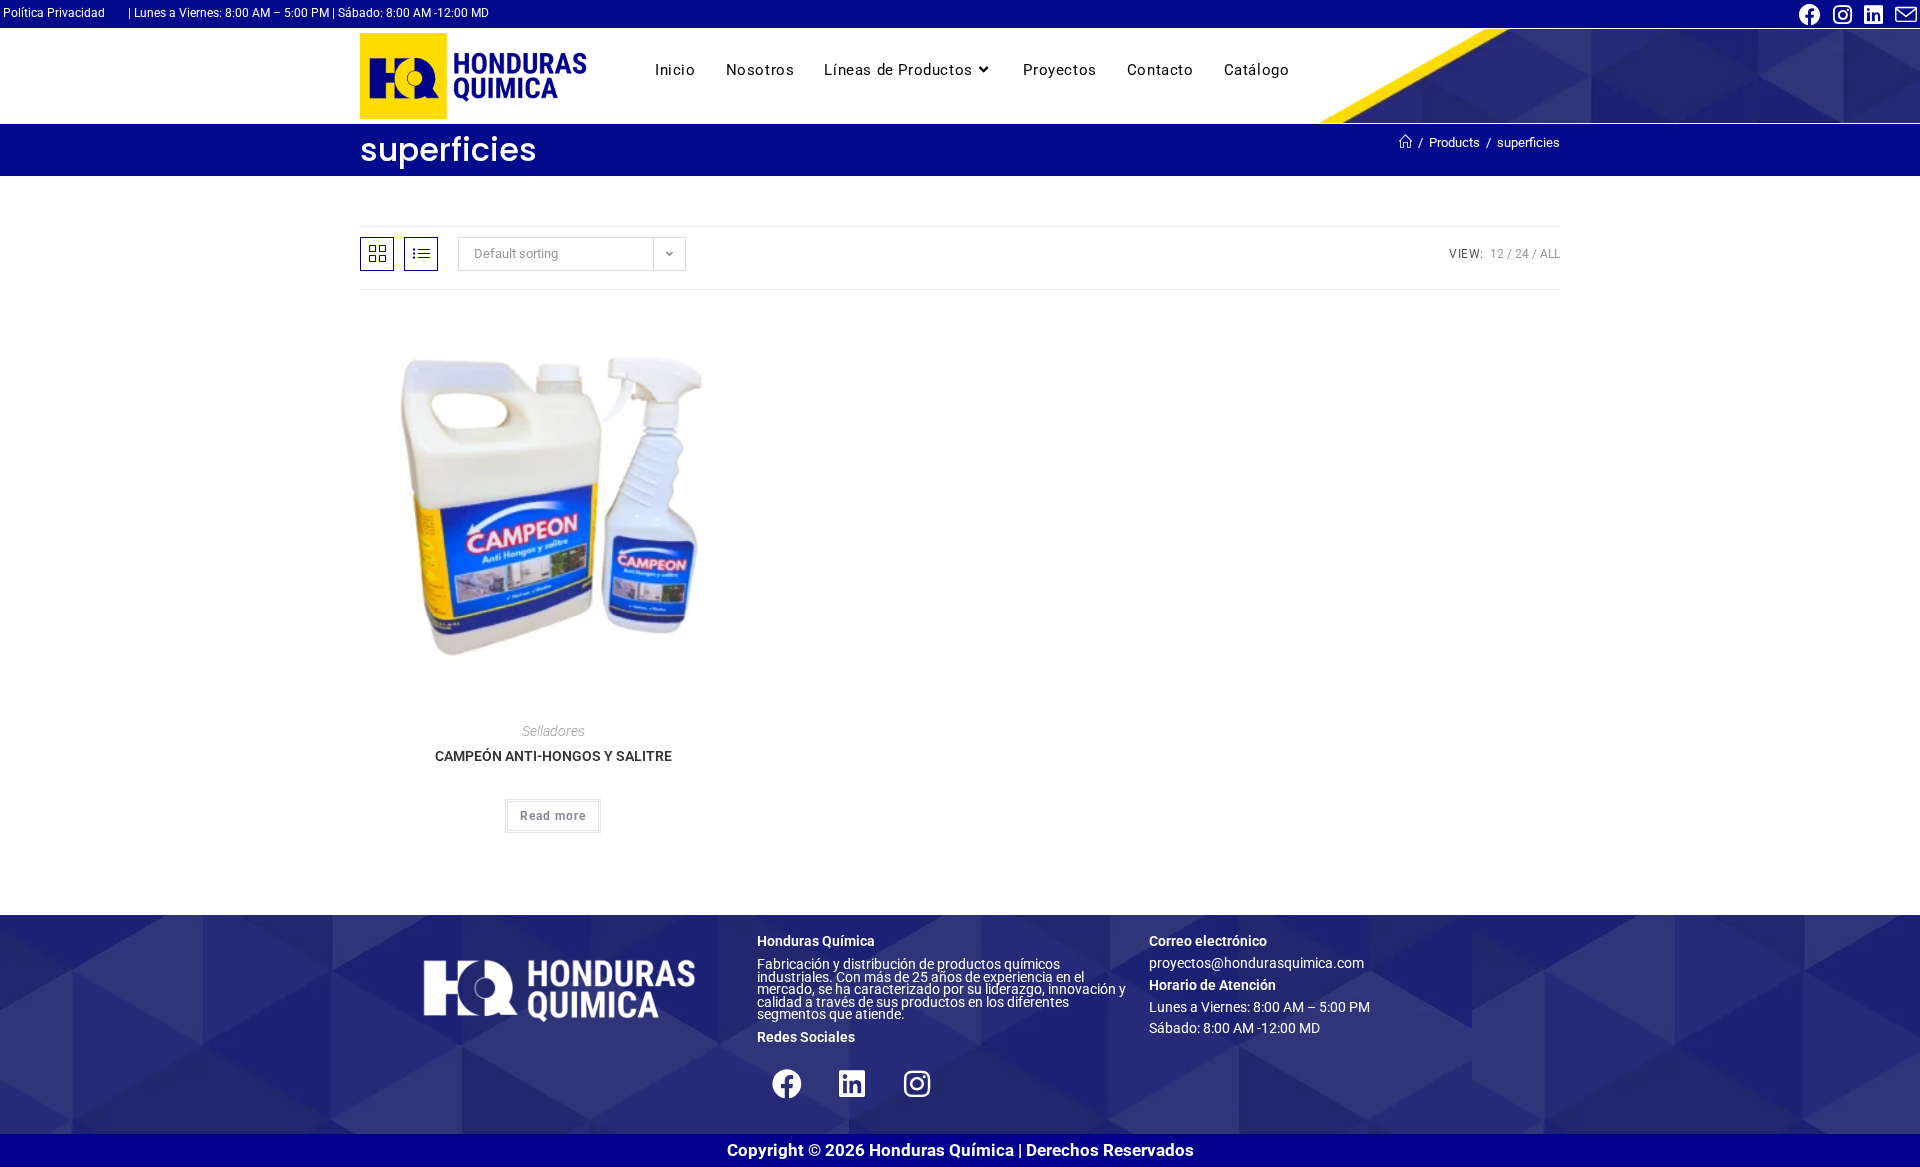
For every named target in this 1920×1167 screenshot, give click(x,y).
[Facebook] (787, 1084)
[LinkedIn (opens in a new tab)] (1873, 15)
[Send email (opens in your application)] (1903, 15)
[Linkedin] (852, 1084)
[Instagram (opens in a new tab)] (1842, 15)
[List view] (421, 254)
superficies (1528, 142)
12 (1497, 254)
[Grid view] (377, 254)
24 (1522, 254)
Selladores (553, 731)
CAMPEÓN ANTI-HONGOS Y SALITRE (553, 756)
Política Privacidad (54, 13)
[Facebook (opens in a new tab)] (1810, 15)
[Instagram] (917, 1084)
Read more (553, 816)
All (1550, 254)
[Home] (1405, 142)
